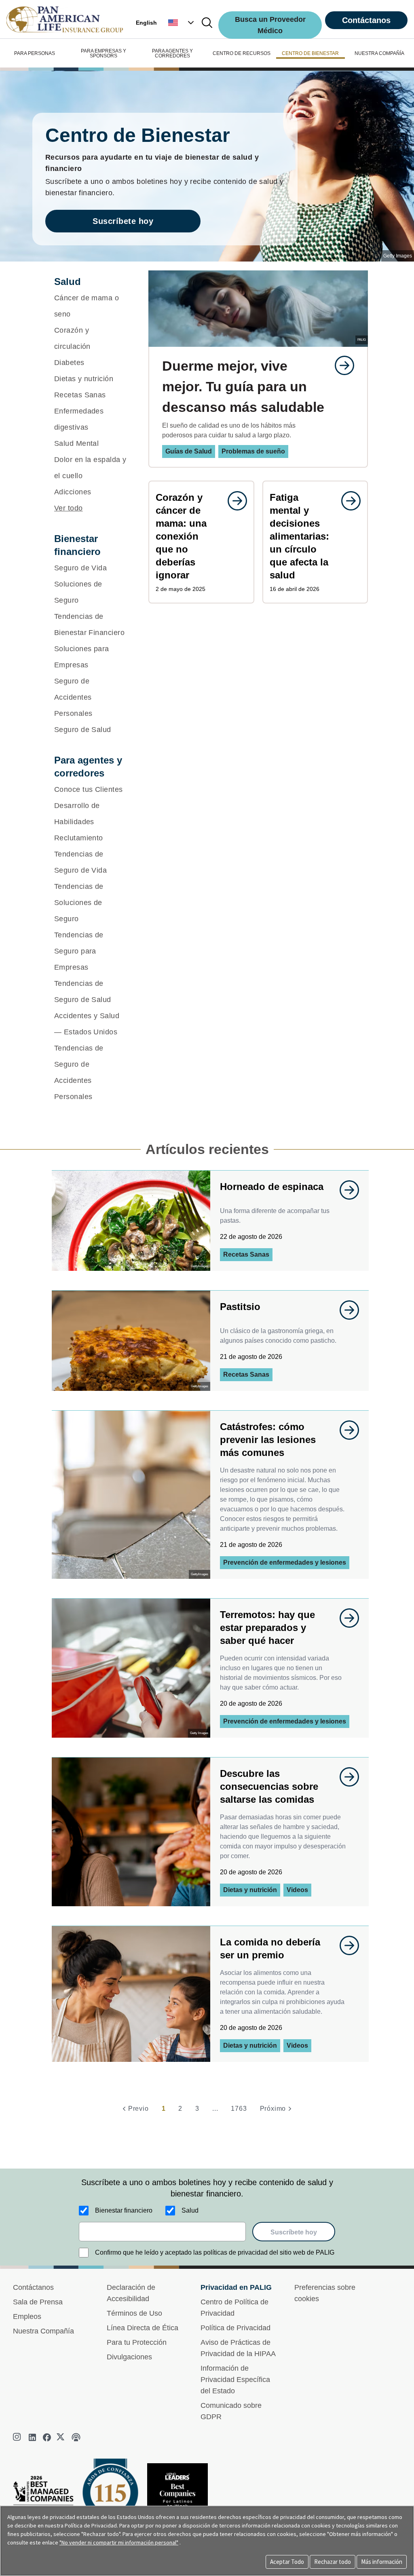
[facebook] (47, 2437)
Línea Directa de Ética (143, 2328)
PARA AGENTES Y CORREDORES (172, 53)
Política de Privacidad (236, 2328)
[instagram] (18, 2437)
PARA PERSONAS (35, 53)
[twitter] (61, 2437)
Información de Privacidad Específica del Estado (235, 2380)
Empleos (27, 2317)
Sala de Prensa (38, 2302)
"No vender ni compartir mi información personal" (119, 2542)
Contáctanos (366, 20)
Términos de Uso (134, 2313)
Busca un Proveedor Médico (270, 25)
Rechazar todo (333, 2562)
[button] (182, 23)
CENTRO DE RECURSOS (242, 53)
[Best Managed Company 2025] (46, 2499)
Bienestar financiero (124, 2210)
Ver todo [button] (69, 508)
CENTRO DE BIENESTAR (310, 53)
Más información (382, 2562)
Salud (190, 2210)
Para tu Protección (137, 2342)
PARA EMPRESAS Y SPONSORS (103, 53)
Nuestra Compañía (43, 2331)
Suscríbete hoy (123, 221)
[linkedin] (32, 2437)
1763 (239, 2109)
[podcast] (76, 2437)
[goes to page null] (340, 365)
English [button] (146, 23)
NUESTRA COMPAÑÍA (379, 53)
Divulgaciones (129, 2357)
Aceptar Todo (287, 2562)
